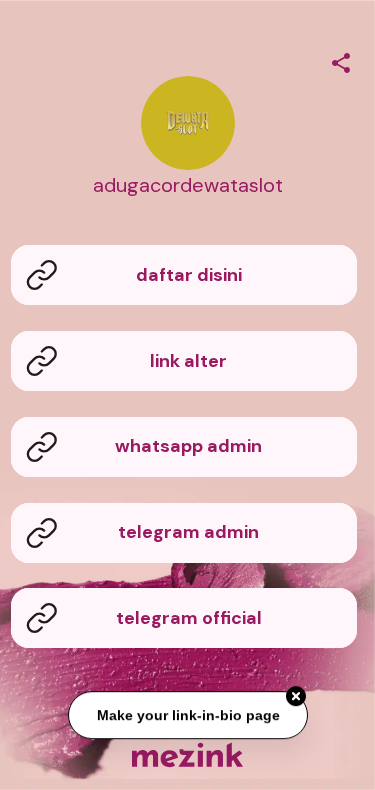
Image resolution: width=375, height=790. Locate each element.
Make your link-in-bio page (187, 715)
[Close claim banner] (296, 696)
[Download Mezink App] (187, 754)
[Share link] (341, 60)
